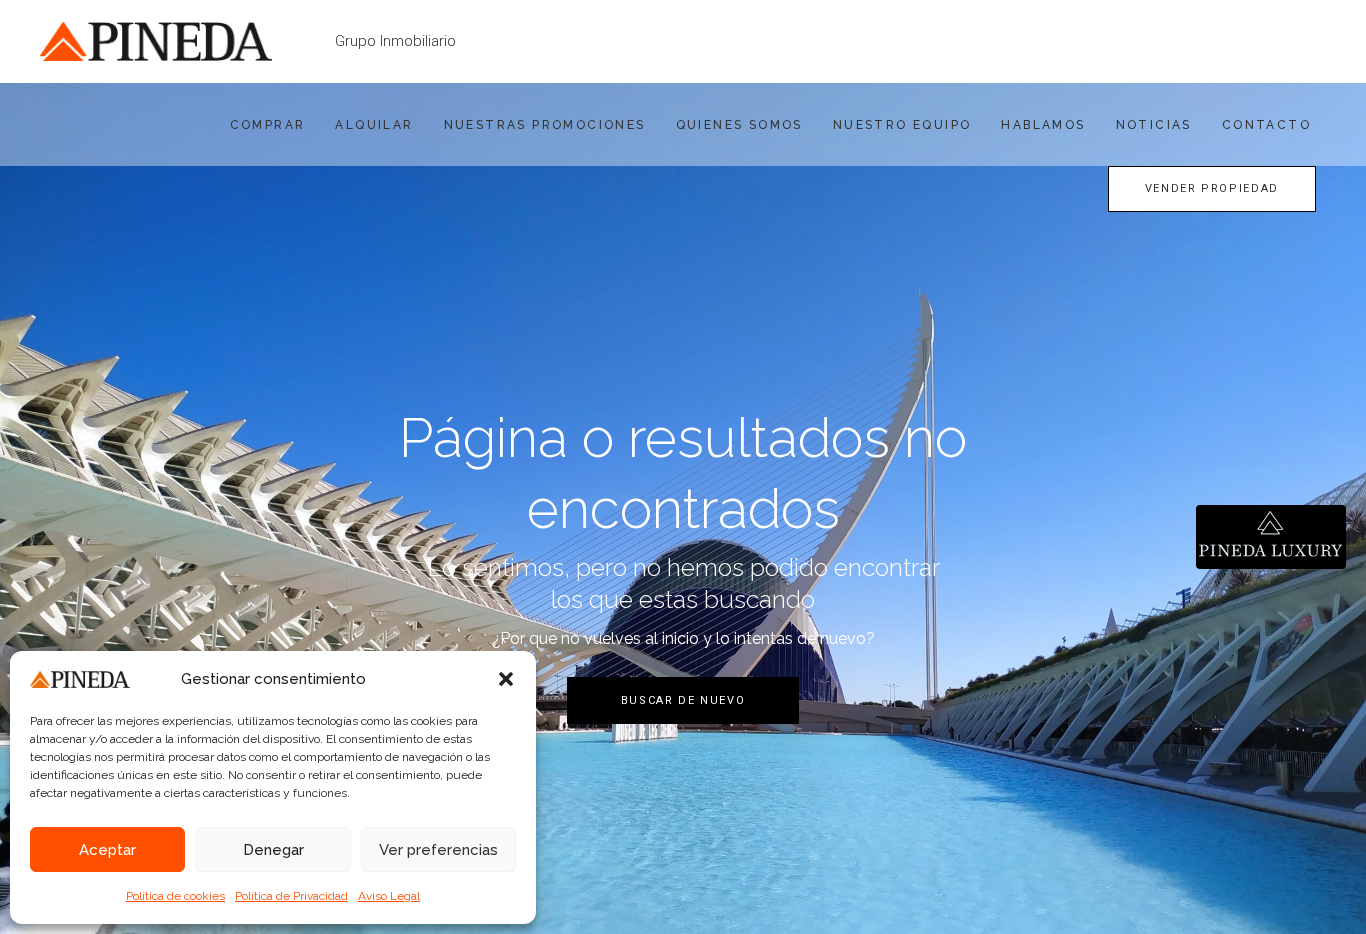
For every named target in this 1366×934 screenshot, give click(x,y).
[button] (506, 679)
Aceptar (107, 850)
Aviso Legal (389, 896)
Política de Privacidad (291, 896)
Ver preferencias (438, 850)
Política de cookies (175, 896)
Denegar (273, 850)
